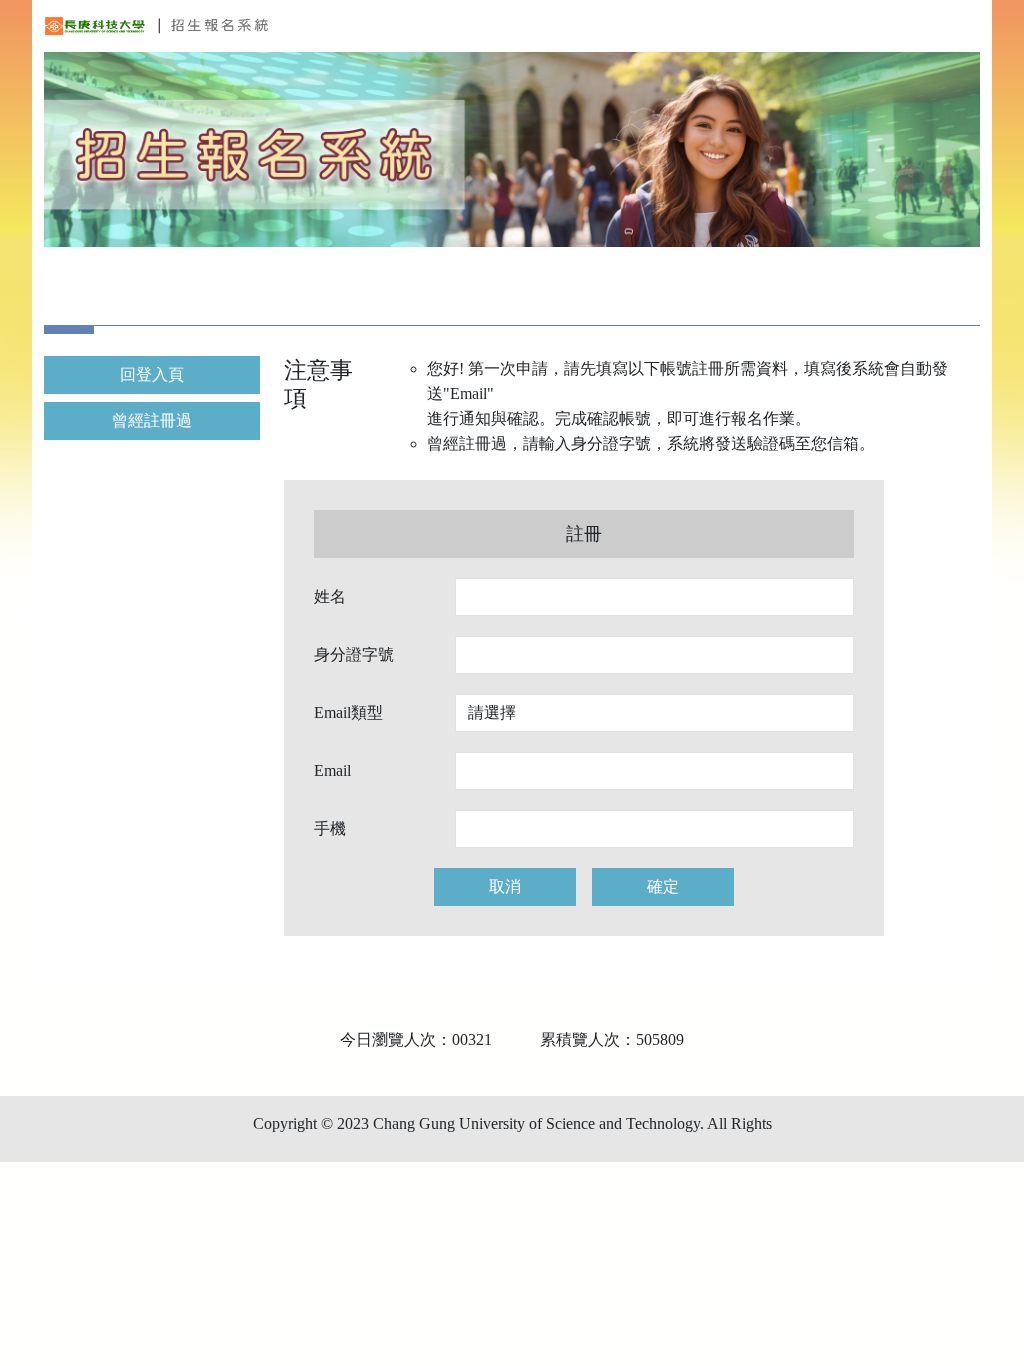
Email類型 (348, 712)
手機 (330, 828)
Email (332, 770)
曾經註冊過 (152, 420)
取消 (505, 886)
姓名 (330, 596)
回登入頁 (152, 374)
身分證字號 (354, 654)
